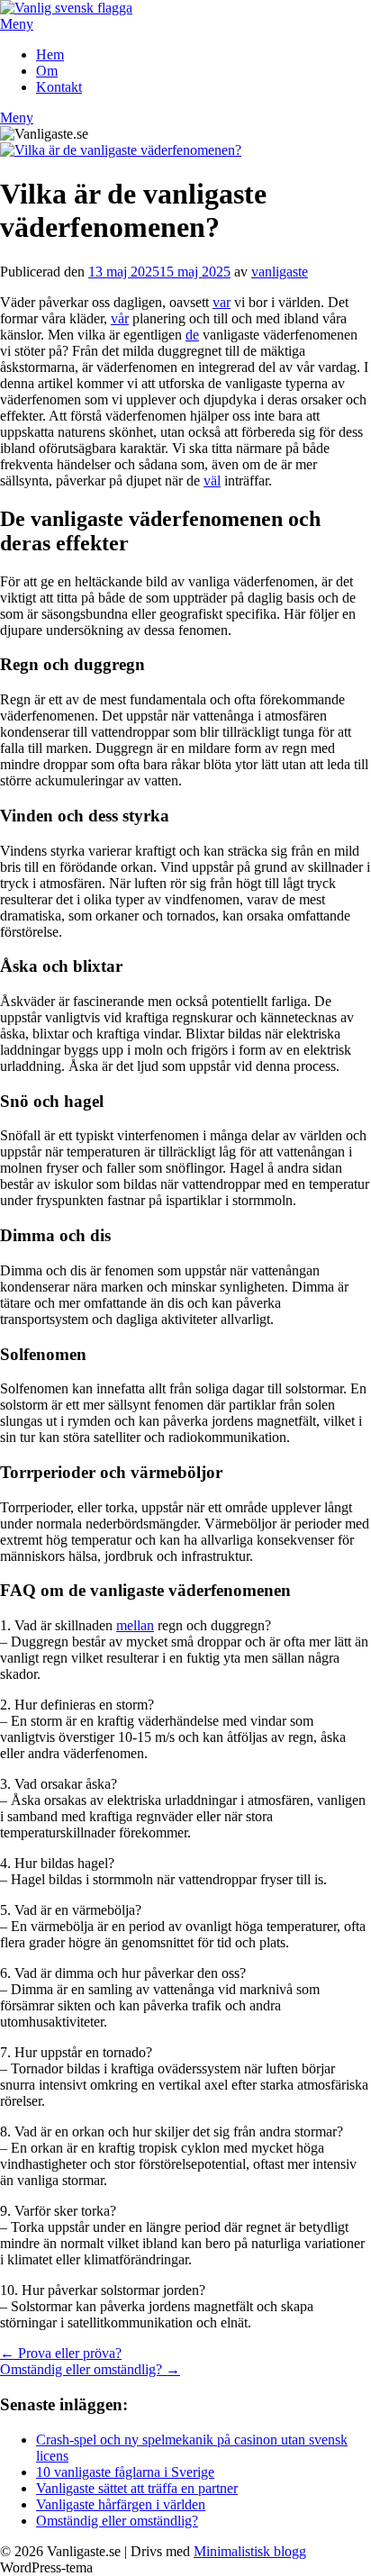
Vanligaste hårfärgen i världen (121, 2504)
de (192, 335)
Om (47, 71)
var (222, 302)
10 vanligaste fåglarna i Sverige (125, 2472)
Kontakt (59, 87)
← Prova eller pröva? (61, 2353)
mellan (135, 1625)
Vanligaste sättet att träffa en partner (137, 2488)
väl (212, 481)
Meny (17, 24)
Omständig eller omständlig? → (90, 2369)
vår (120, 318)
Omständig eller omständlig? (117, 2521)
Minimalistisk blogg (250, 2551)
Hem (50, 54)
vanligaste (280, 272)
